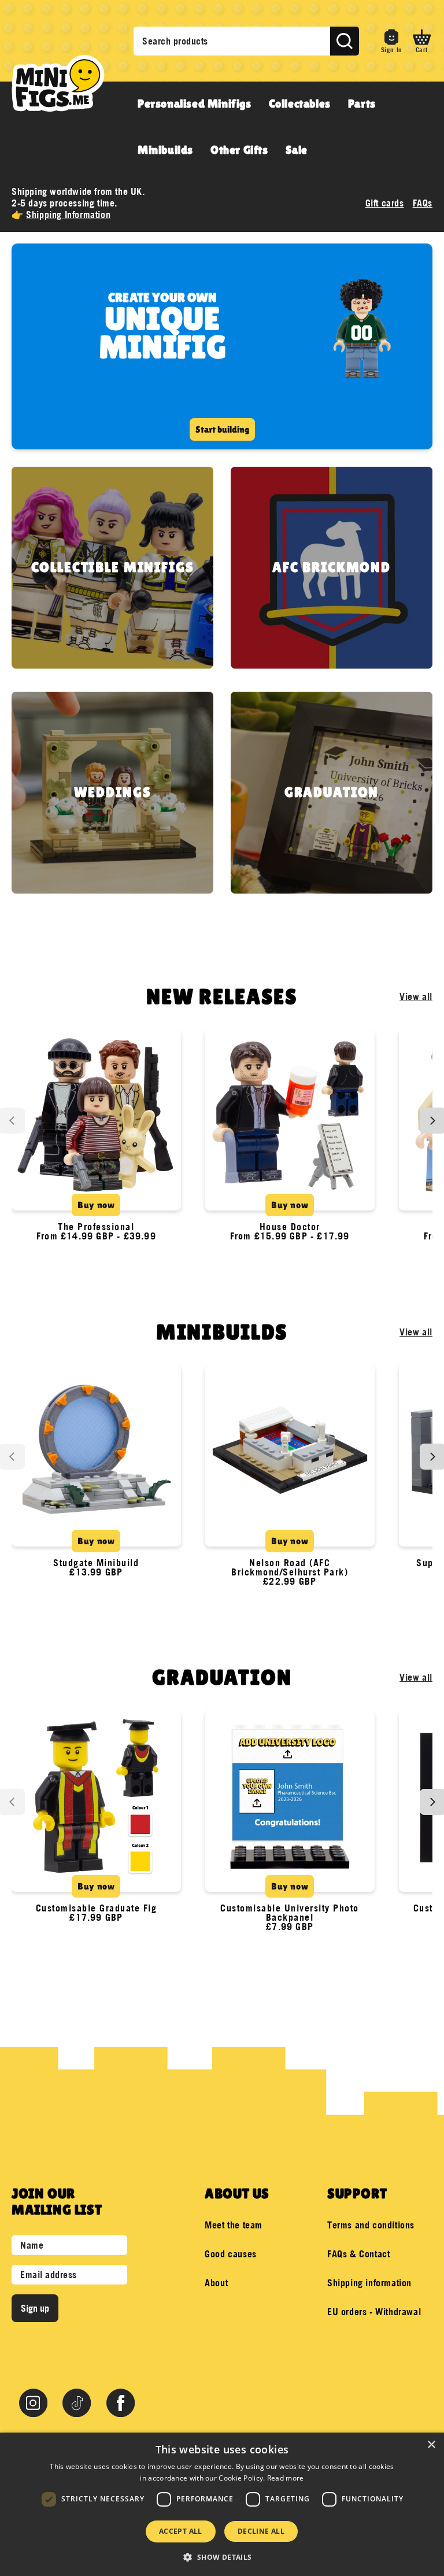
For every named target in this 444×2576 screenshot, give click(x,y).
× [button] (431, 2445)
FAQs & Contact (358, 2254)
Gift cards (385, 203)
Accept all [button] (181, 2531)
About (216, 2283)
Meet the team (234, 2225)
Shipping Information (68, 215)
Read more (286, 2478)
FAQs (423, 203)
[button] (422, 41)
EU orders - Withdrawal (374, 2312)
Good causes (231, 2254)
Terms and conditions (371, 2225)
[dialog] (222, 2504)
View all (416, 997)
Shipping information (369, 2283)
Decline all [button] (261, 2531)
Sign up (35, 2308)
